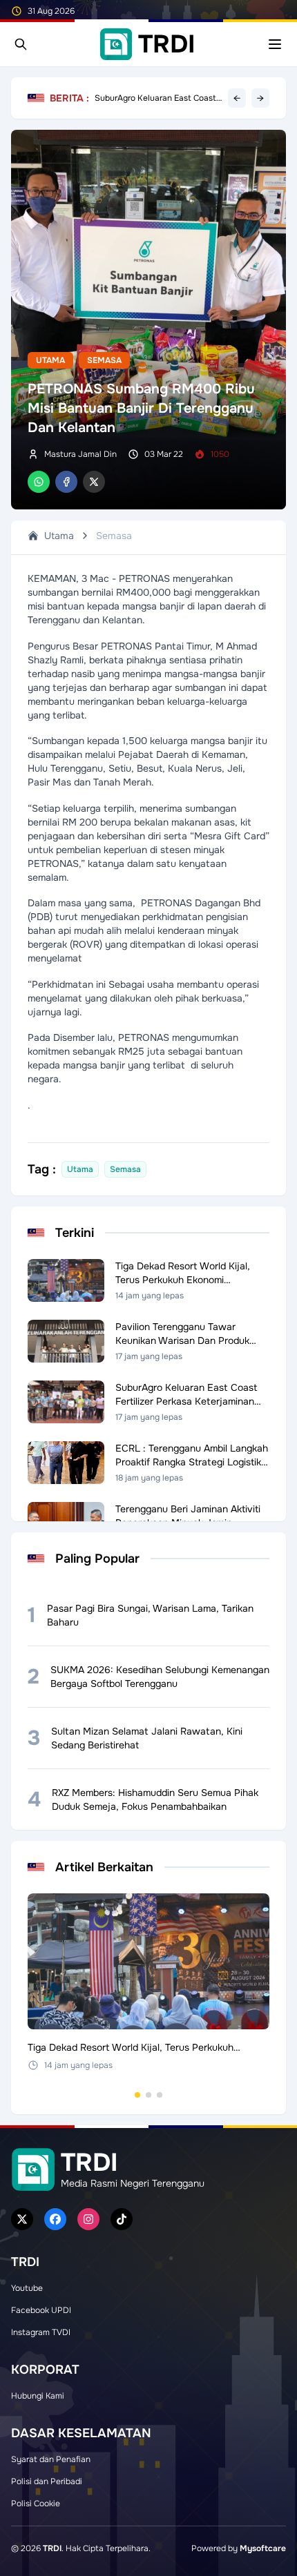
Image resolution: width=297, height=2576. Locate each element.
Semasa (104, 360)
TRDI (52, 2548)
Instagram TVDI (41, 2332)
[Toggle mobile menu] (275, 44)
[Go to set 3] (160, 2095)
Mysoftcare (263, 2548)
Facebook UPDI (41, 2310)
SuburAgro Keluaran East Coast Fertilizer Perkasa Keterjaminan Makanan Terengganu (155, 98)
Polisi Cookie (36, 2504)
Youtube (27, 2288)
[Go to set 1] (137, 2095)
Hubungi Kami (38, 2396)
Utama (50, 360)
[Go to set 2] (148, 2095)
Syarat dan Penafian (51, 2459)
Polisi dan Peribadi (47, 2481)
